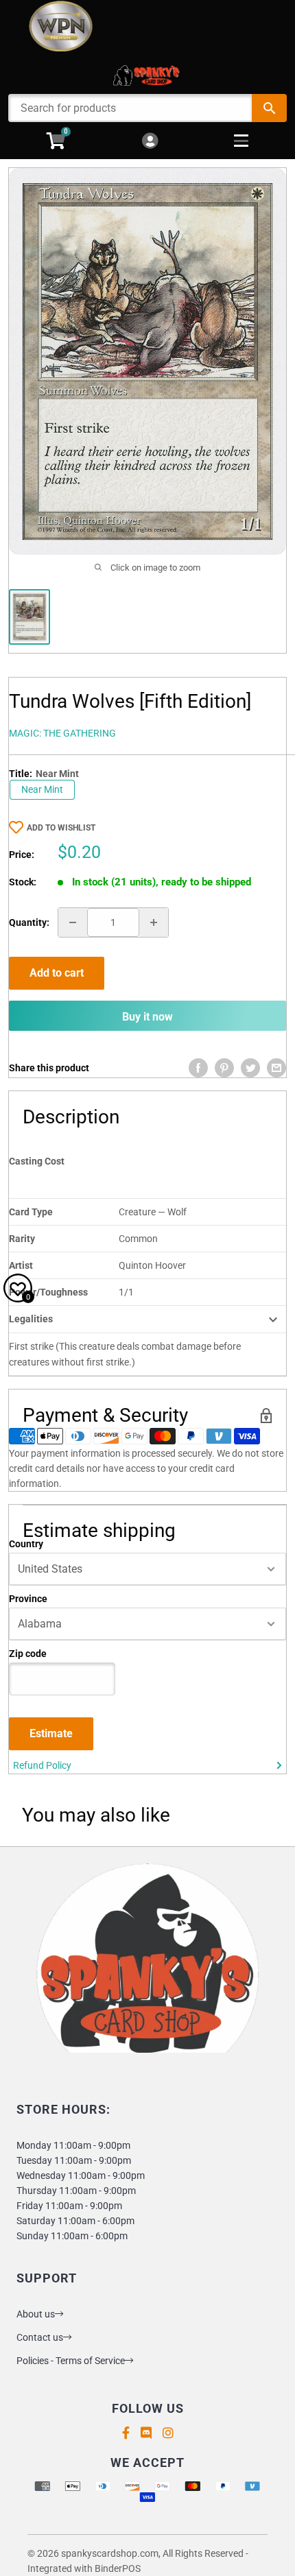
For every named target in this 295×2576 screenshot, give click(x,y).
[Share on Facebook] (198, 1068)
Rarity (22, 1239)
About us (36, 2314)
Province (28, 1599)
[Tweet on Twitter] (250, 1068)
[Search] (269, 108)
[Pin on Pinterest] (224, 1068)
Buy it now (147, 1017)
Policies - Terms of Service (71, 2361)
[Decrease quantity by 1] (73, 922)
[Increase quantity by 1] (154, 922)
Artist (21, 1265)
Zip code (28, 1654)
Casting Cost (37, 1161)
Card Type (31, 1212)
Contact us (40, 2337)
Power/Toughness (48, 1292)
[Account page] (150, 142)
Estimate (51, 1733)
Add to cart (57, 973)
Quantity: (29, 922)
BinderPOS (118, 2568)
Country (26, 1544)
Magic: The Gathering (62, 733)
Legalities (31, 1319)
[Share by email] (276, 1068)
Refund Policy (42, 1765)
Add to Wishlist (61, 828)
